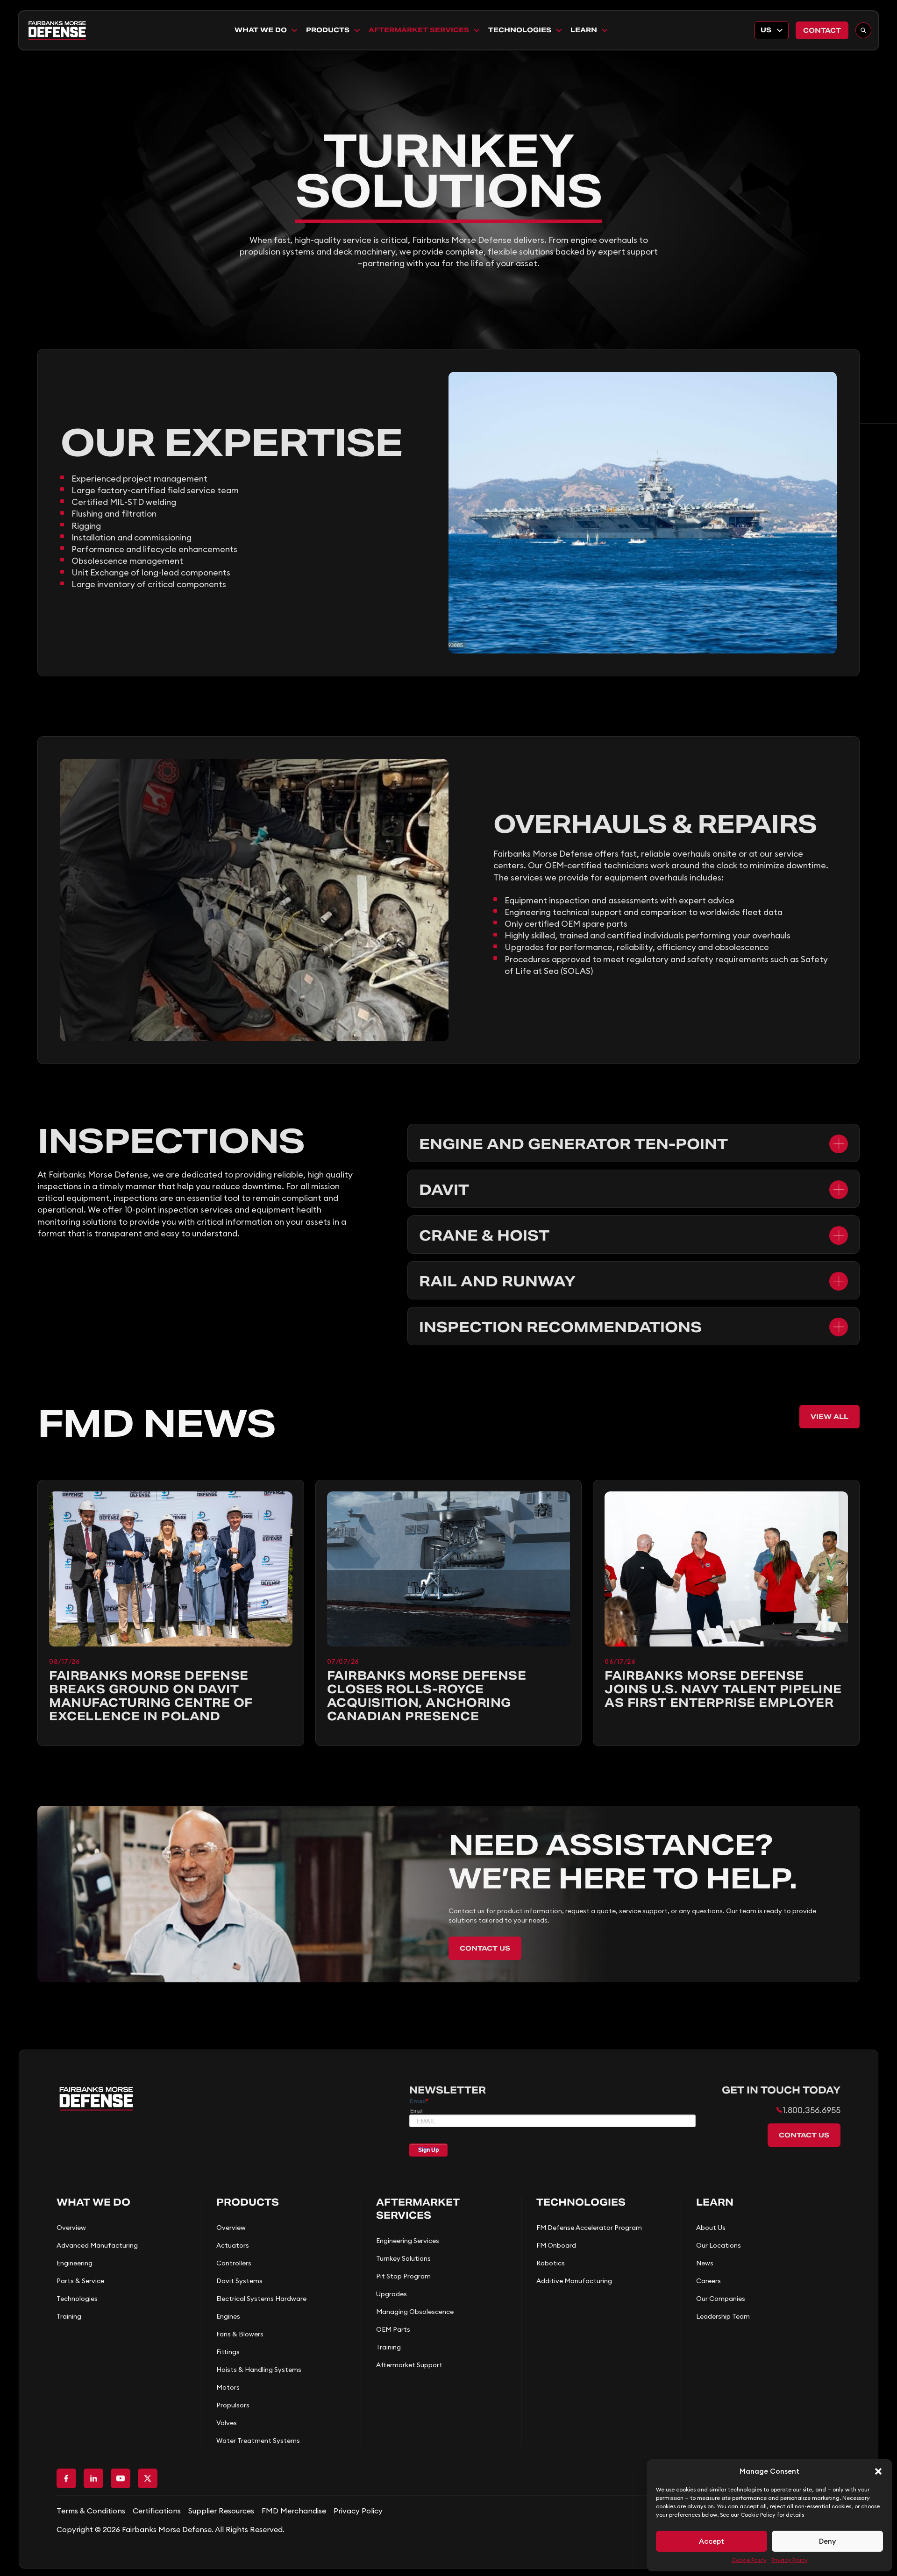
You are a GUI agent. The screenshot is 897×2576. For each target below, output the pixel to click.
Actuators (233, 2245)
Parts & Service (80, 2281)
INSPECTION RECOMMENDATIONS (560, 1327)
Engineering (75, 2263)
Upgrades (392, 2294)
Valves (227, 2423)
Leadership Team (723, 2316)
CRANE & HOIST (484, 1235)
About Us (711, 2228)
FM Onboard (556, 2245)
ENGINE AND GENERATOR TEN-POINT (573, 1144)
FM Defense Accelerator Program (589, 2228)
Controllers (234, 2263)
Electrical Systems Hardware (261, 2299)
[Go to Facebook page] (66, 2478)
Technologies (520, 30)
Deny (827, 2541)
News (705, 2263)
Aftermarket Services (419, 30)
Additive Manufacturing (574, 2281)
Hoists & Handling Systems (259, 2370)
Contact (822, 30)
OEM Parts (393, 2329)
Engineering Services (408, 2241)
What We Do (261, 30)
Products (328, 30)
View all (829, 1417)
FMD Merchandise (294, 2511)
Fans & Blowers (240, 2334)
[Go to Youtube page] (121, 2478)
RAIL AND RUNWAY (497, 1281)
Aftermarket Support (409, 2365)
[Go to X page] (148, 2478)
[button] (878, 2471)
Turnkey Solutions (403, 2258)
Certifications (157, 2511)
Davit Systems (239, 2281)
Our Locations (719, 2245)
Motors (228, 2387)
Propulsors (233, 2405)
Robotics (551, 2263)
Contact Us (485, 1948)
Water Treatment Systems (258, 2441)
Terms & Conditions (91, 2511)
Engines (228, 2316)
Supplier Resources (221, 2511)
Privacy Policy (790, 2560)
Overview (71, 2228)
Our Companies (721, 2299)
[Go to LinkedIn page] (93, 2478)
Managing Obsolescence (415, 2312)
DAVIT (444, 1190)
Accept (712, 2541)
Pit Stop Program (403, 2276)
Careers (708, 2281)
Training (69, 2316)
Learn (584, 30)
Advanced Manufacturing (97, 2245)
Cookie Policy (749, 2560)
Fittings (228, 2352)
